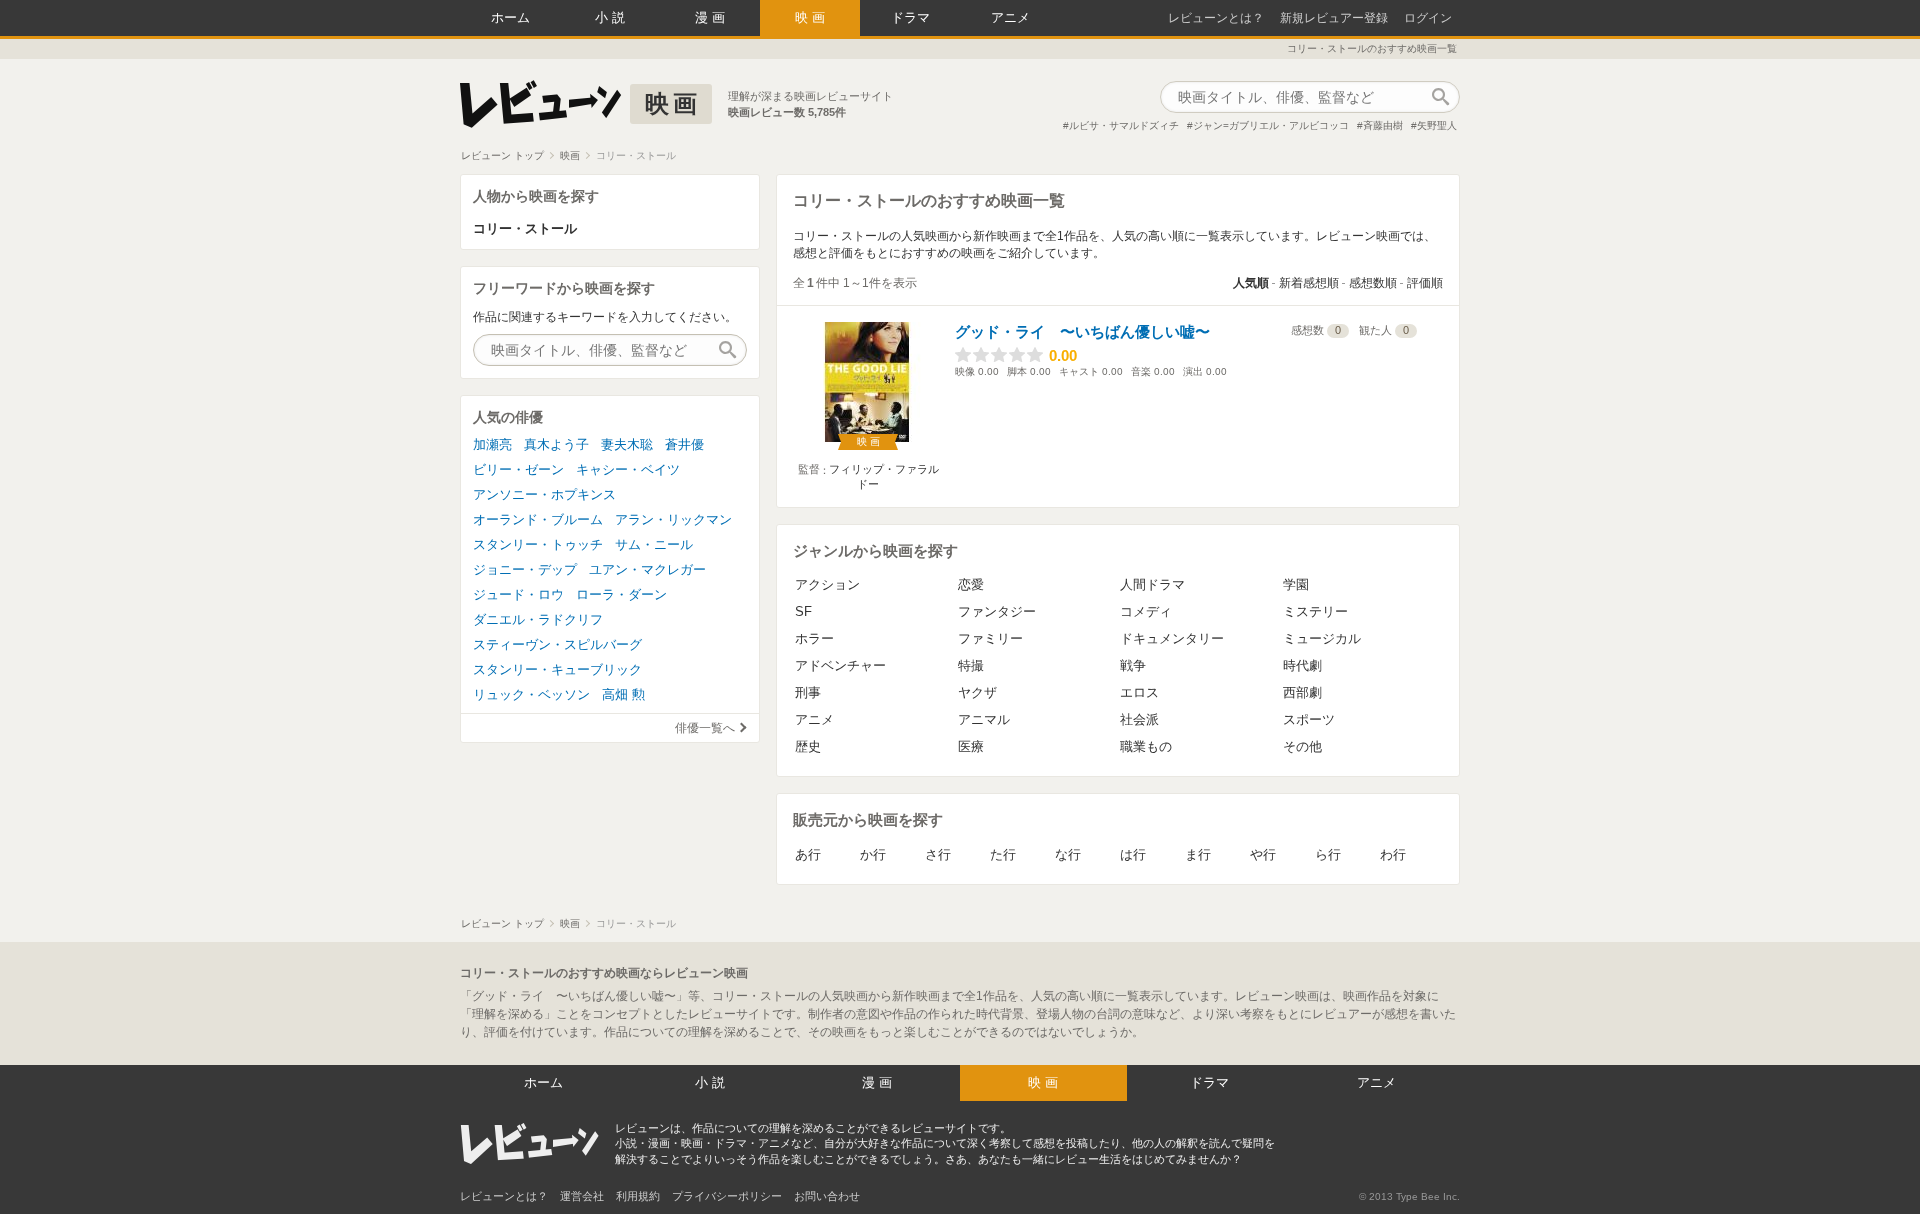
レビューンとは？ (1216, 18)
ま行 (1198, 854)
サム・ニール (654, 544)
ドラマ (910, 17)
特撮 (971, 665)
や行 (1263, 854)
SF (803, 611)
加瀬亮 (492, 444)
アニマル (984, 719)
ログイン (1428, 18)
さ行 (938, 854)
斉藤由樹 (1383, 125)
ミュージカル (1322, 638)
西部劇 (1302, 692)
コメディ (1146, 611)
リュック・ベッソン (531, 694)
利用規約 (638, 1196)
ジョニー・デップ (525, 569)
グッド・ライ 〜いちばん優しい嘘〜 (1082, 331)
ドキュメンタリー (1172, 638)
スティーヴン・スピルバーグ (557, 644)
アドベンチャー (840, 665)
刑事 (808, 692)
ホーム (510, 17)
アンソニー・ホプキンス (544, 494)
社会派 (1139, 719)
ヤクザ (977, 692)
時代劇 (1302, 665)
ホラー (814, 638)
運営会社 (582, 1196)
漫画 (712, 17)
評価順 (1425, 283)
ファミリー (990, 638)
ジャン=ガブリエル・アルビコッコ (1271, 125)
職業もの (1146, 746)
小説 (612, 17)
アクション (827, 584)
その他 (1302, 746)
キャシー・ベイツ (628, 469)
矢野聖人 (1437, 125)
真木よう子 (556, 444)
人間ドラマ (1152, 584)
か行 (873, 854)
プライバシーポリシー (727, 1196)
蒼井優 (684, 444)
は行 (1133, 854)
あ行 (808, 854)
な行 (1068, 854)
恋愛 (971, 584)
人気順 (1251, 283)
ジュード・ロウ (518, 594)
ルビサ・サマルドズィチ (1124, 125)
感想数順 (1373, 283)
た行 (1003, 854)
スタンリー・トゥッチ (538, 544)
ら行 (1328, 854)
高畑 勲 (623, 694)
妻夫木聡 (627, 444)
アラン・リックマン (673, 519)
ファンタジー (997, 611)
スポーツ (1309, 719)
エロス (1139, 692)
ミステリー (1315, 611)
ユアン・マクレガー (647, 569)
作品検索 (1440, 97)
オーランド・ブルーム (538, 519)
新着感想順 (1309, 283)
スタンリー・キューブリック (557, 669)
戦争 (1133, 665)
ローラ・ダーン (621, 594)
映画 (812, 17)
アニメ (1010, 17)
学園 (1296, 584)
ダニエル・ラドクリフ (538, 619)
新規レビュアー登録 (1334, 18)
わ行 (1393, 854)
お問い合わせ (827, 1196)
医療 (971, 746)
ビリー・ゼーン (518, 469)
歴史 (808, 746)
